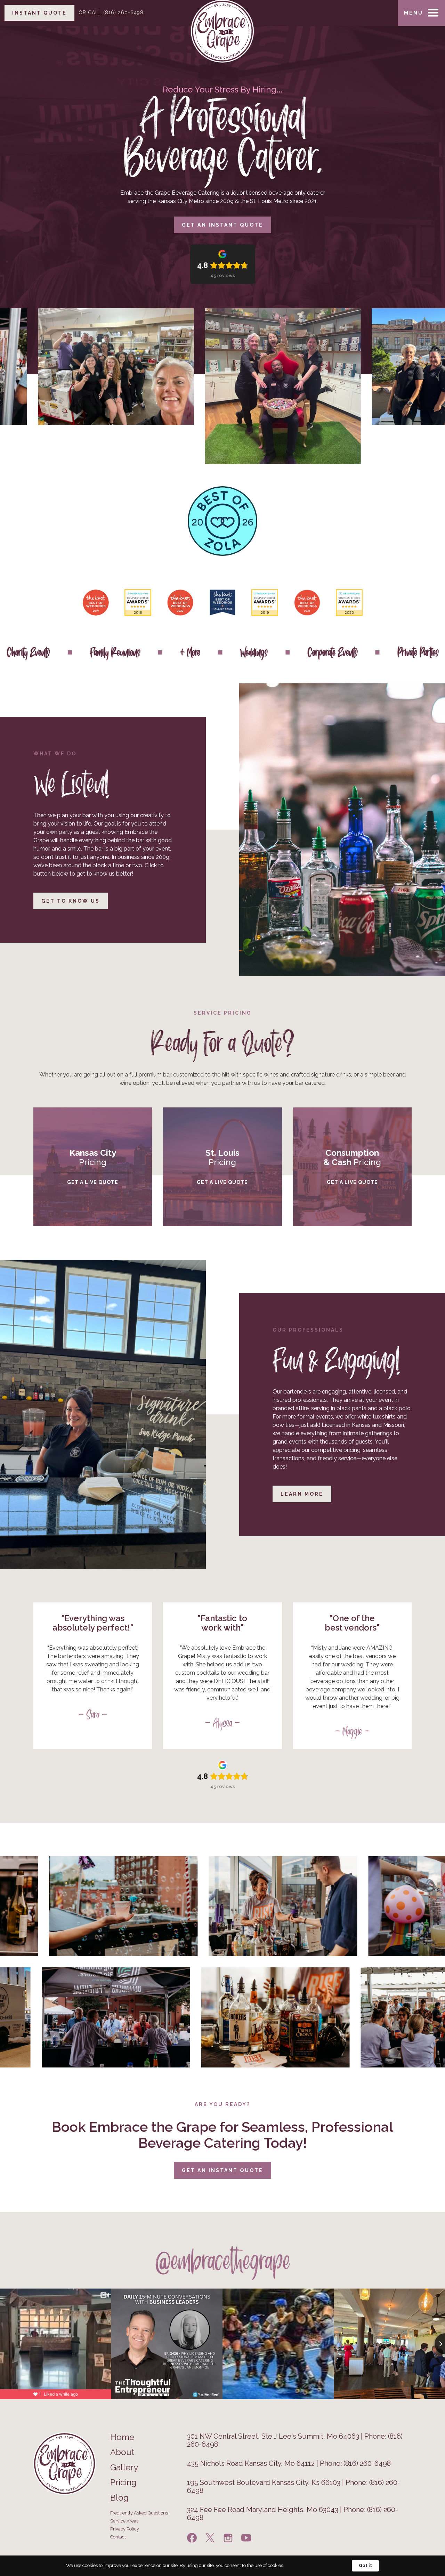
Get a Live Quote (93, 1182)
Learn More (302, 1494)
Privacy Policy (125, 2529)
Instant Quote (39, 13)
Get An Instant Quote (222, 2170)
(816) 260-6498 (111, 13)
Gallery (124, 2468)
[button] (421, 13)
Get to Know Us (71, 901)
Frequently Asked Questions (139, 2513)
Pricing (123, 2482)
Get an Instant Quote (222, 225)
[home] (222, 10)
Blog (119, 2498)
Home (122, 2437)
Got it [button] (365, 2565)
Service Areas (124, 2521)
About (122, 2452)
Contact (118, 2537)
